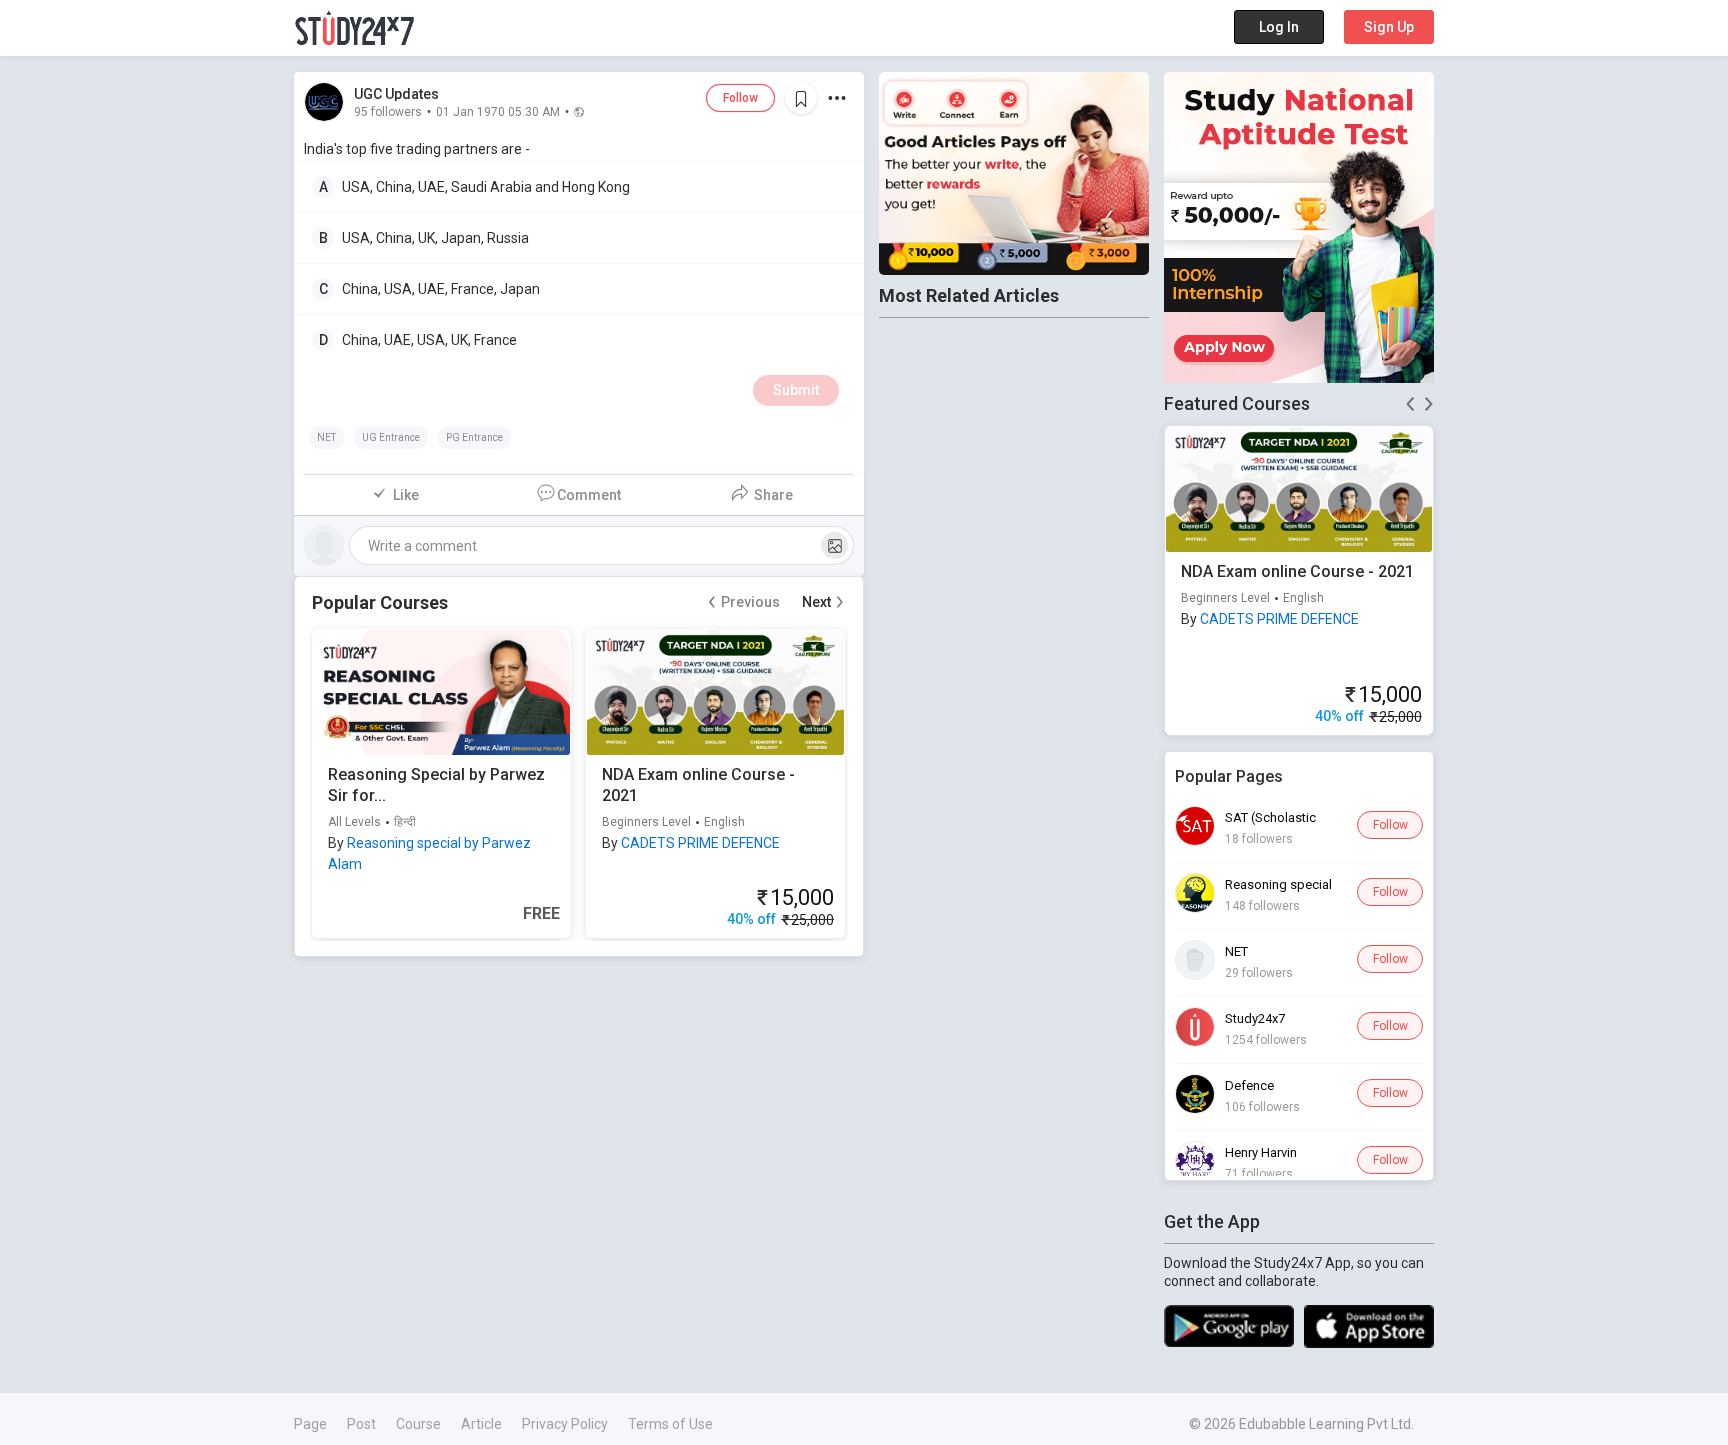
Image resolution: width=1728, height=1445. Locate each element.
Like (406, 495)
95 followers (388, 111)
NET (1236, 951)
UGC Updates (396, 94)
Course (418, 1424)
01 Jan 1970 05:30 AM (498, 111)
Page (310, 1424)
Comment (589, 495)
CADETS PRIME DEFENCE (700, 843)
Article (481, 1424)
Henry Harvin (1261, 1152)
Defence (1249, 1085)
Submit (796, 390)
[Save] (801, 98)
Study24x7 (1255, 1018)
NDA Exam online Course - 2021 (1297, 571)
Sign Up (1389, 27)
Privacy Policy (565, 1424)
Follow (740, 98)
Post (361, 1424)
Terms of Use (670, 1424)
